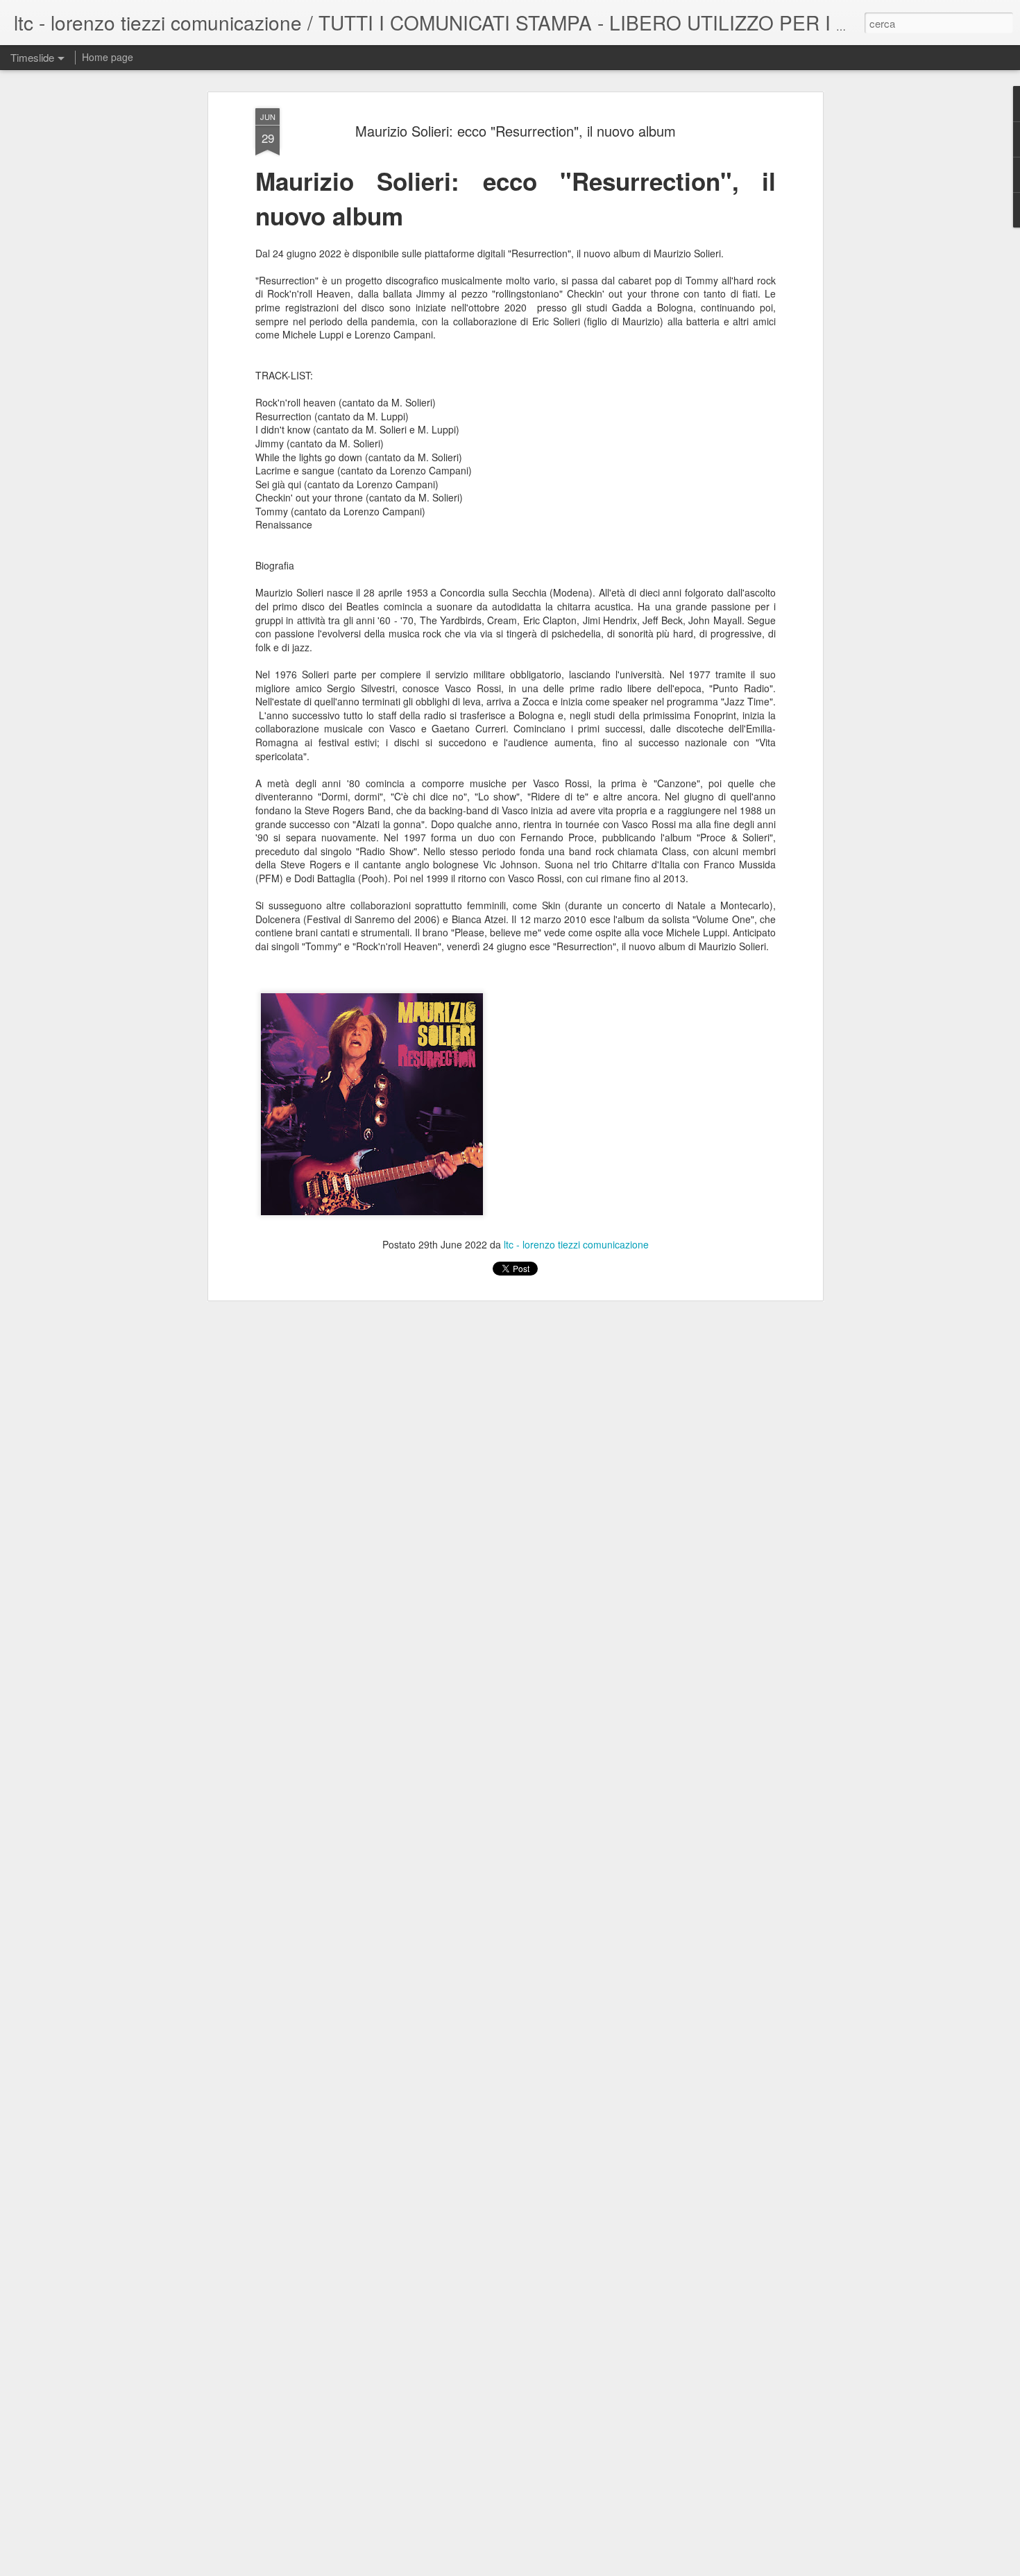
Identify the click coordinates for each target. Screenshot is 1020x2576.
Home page (108, 57)
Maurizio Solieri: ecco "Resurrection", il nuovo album (516, 131)
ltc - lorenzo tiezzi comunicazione (576, 1244)
